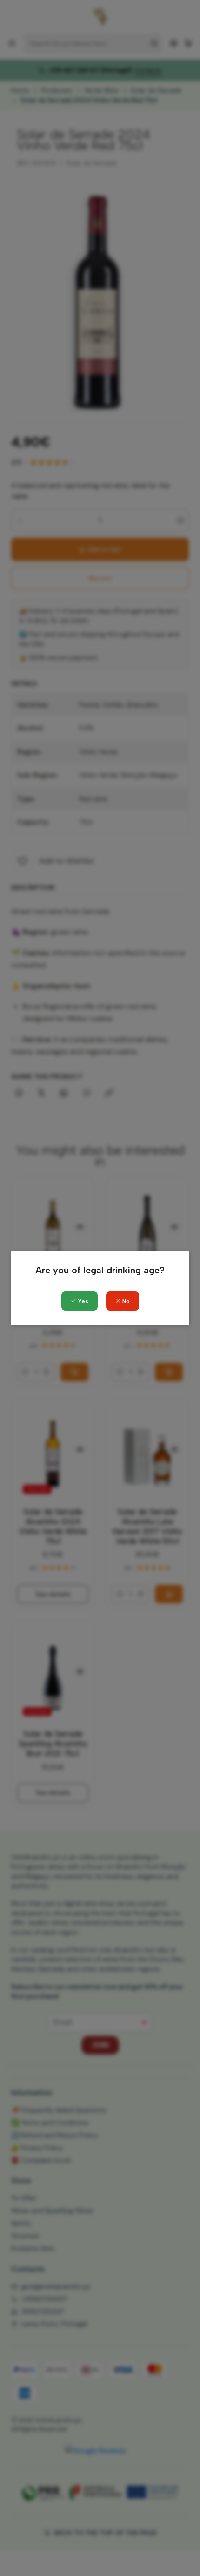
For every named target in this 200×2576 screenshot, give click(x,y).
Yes (82, 1301)
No (125, 1301)
